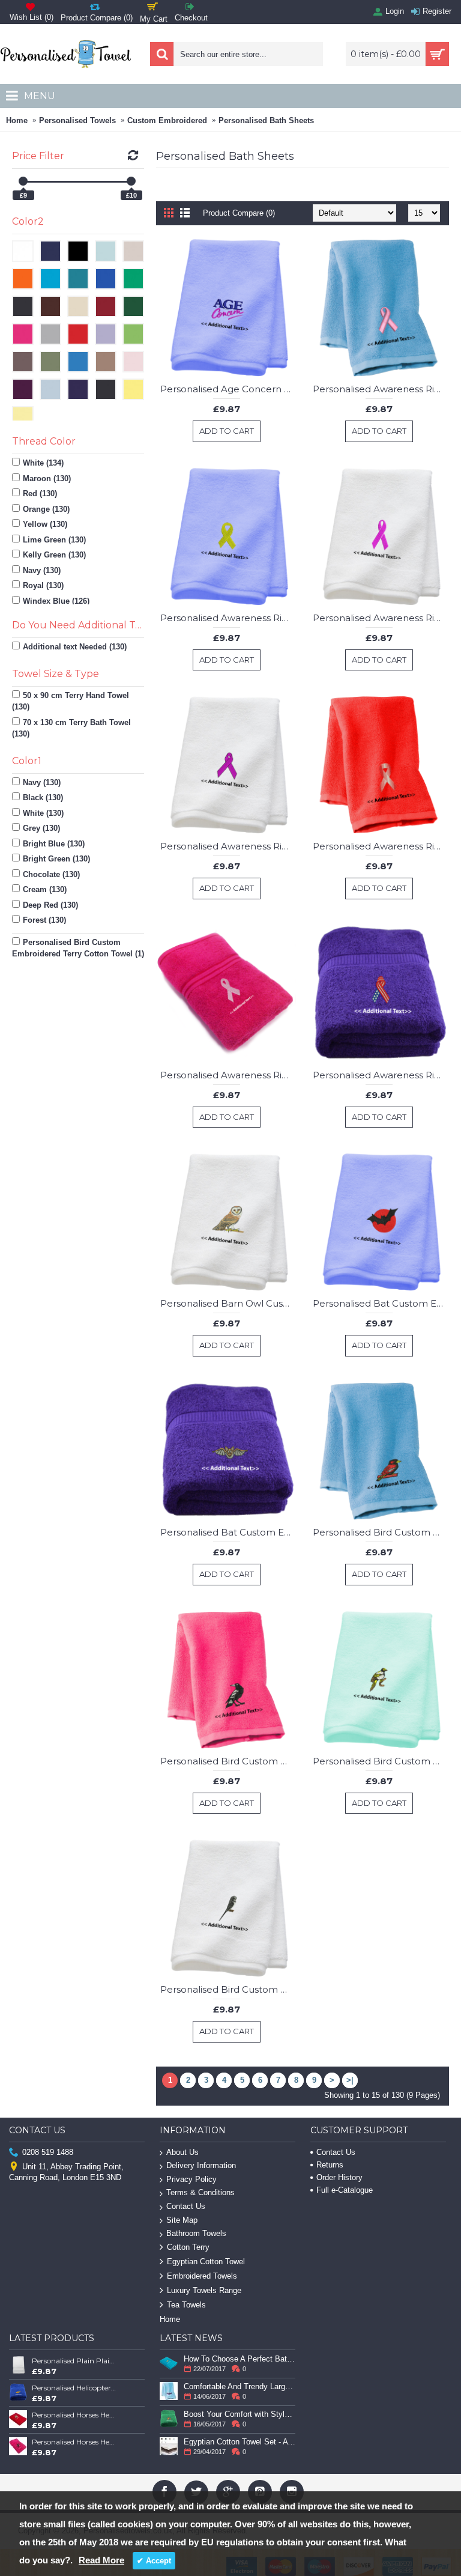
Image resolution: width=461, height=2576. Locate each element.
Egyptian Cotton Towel (206, 2262)
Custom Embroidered (167, 120)
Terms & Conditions (200, 2192)
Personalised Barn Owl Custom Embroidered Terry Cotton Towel (228, 1303)
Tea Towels (186, 2305)
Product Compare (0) (239, 213)
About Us (182, 2152)
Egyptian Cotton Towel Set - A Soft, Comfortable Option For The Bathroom (240, 2442)
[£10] (131, 181)
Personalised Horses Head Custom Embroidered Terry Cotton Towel (74, 2415)
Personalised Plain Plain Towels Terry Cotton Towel (74, 2361)
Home (17, 120)
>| (350, 2080)
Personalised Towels (77, 120)
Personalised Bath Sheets (266, 120)
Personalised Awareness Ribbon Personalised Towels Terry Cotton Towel (381, 389)
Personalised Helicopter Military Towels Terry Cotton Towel (74, 2388)
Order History (339, 2177)
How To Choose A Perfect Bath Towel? (240, 2359)
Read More (101, 2560)
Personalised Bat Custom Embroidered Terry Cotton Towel (381, 1303)
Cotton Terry (188, 2247)
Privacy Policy (191, 2179)
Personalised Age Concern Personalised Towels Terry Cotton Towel (228, 389)
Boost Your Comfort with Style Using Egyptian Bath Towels (240, 2414)
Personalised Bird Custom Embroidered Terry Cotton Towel (381, 1532)
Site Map (182, 2220)
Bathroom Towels (196, 2233)
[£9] (23, 181)
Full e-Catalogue (345, 2190)
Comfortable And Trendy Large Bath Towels (240, 2386)
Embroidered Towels (202, 2276)
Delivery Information (201, 2165)
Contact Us (186, 2206)
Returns (330, 2165)
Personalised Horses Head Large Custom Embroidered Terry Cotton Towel (74, 2442)
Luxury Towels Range (204, 2290)
